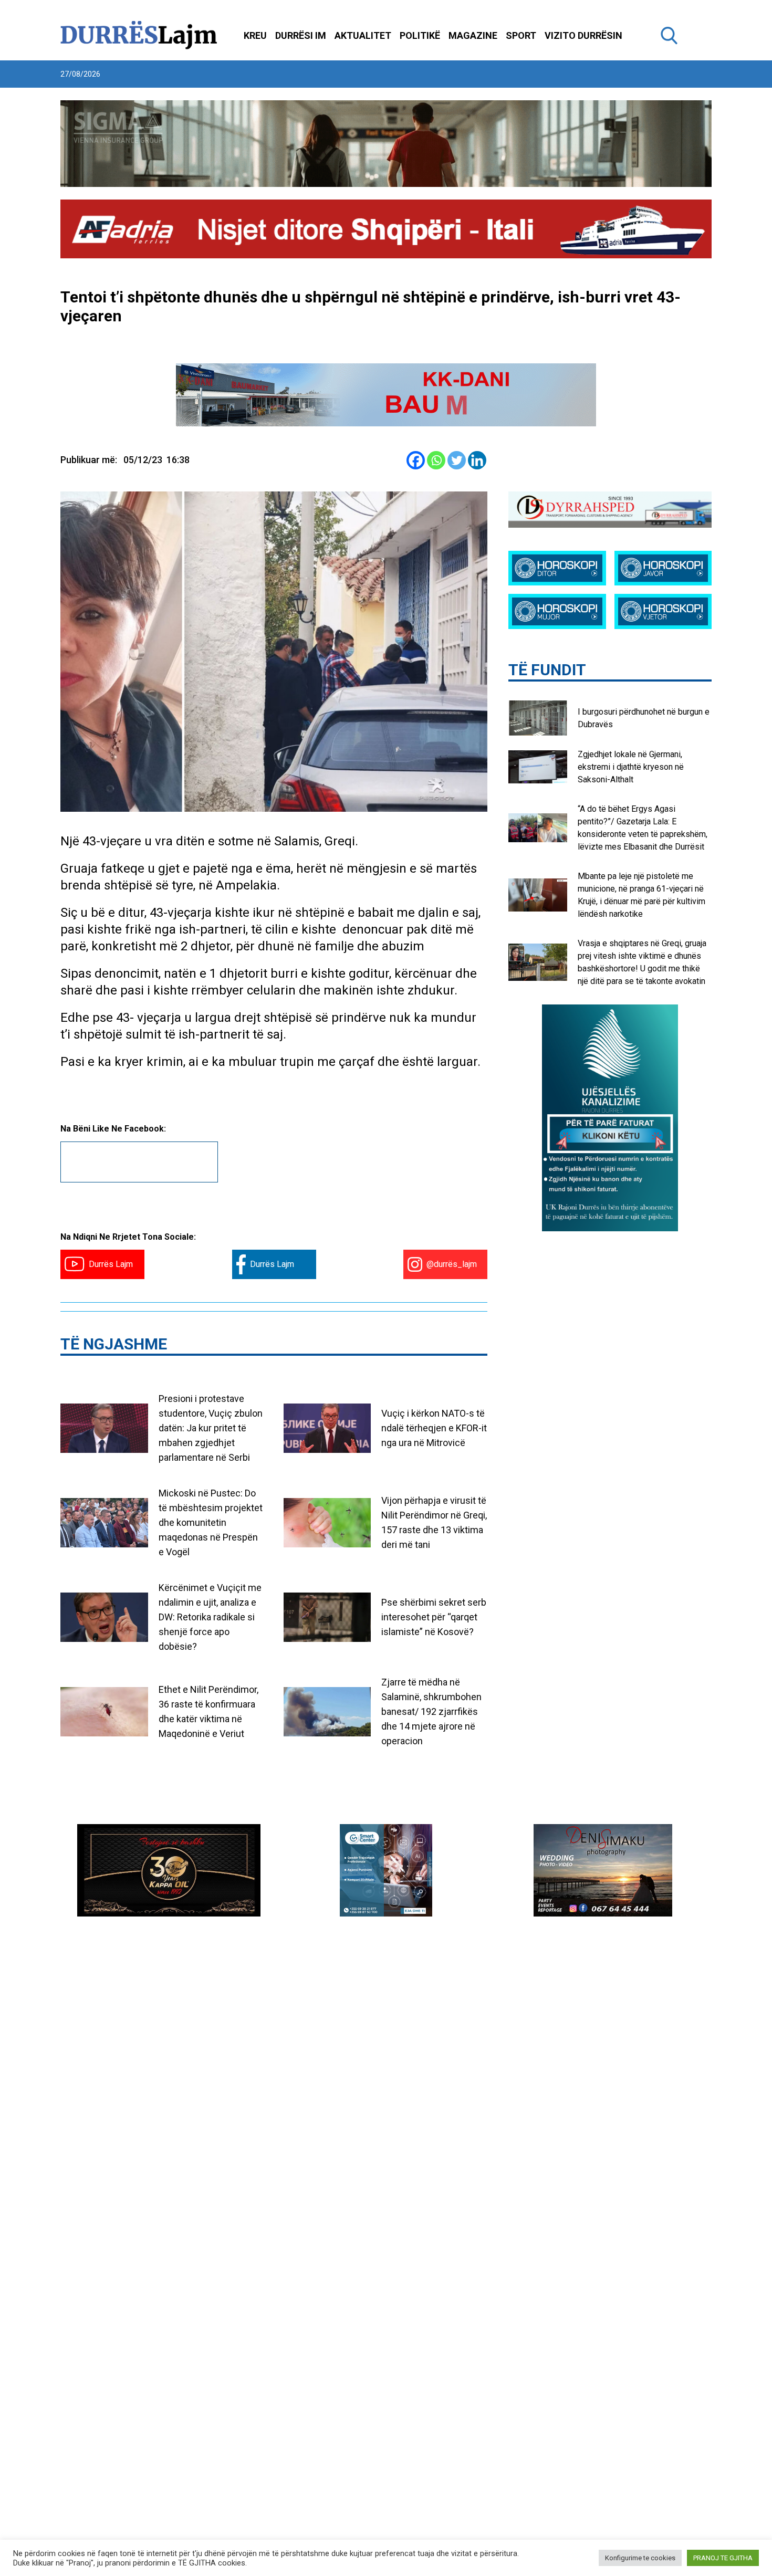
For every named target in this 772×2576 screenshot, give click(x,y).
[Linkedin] (477, 460)
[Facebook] (416, 460)
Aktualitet (363, 35)
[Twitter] (457, 460)
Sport (521, 35)
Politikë (420, 35)
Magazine (473, 35)
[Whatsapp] (436, 460)
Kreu (255, 35)
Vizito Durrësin (583, 35)
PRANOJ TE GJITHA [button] (723, 2558)
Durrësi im (301, 35)
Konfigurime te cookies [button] (640, 2558)
